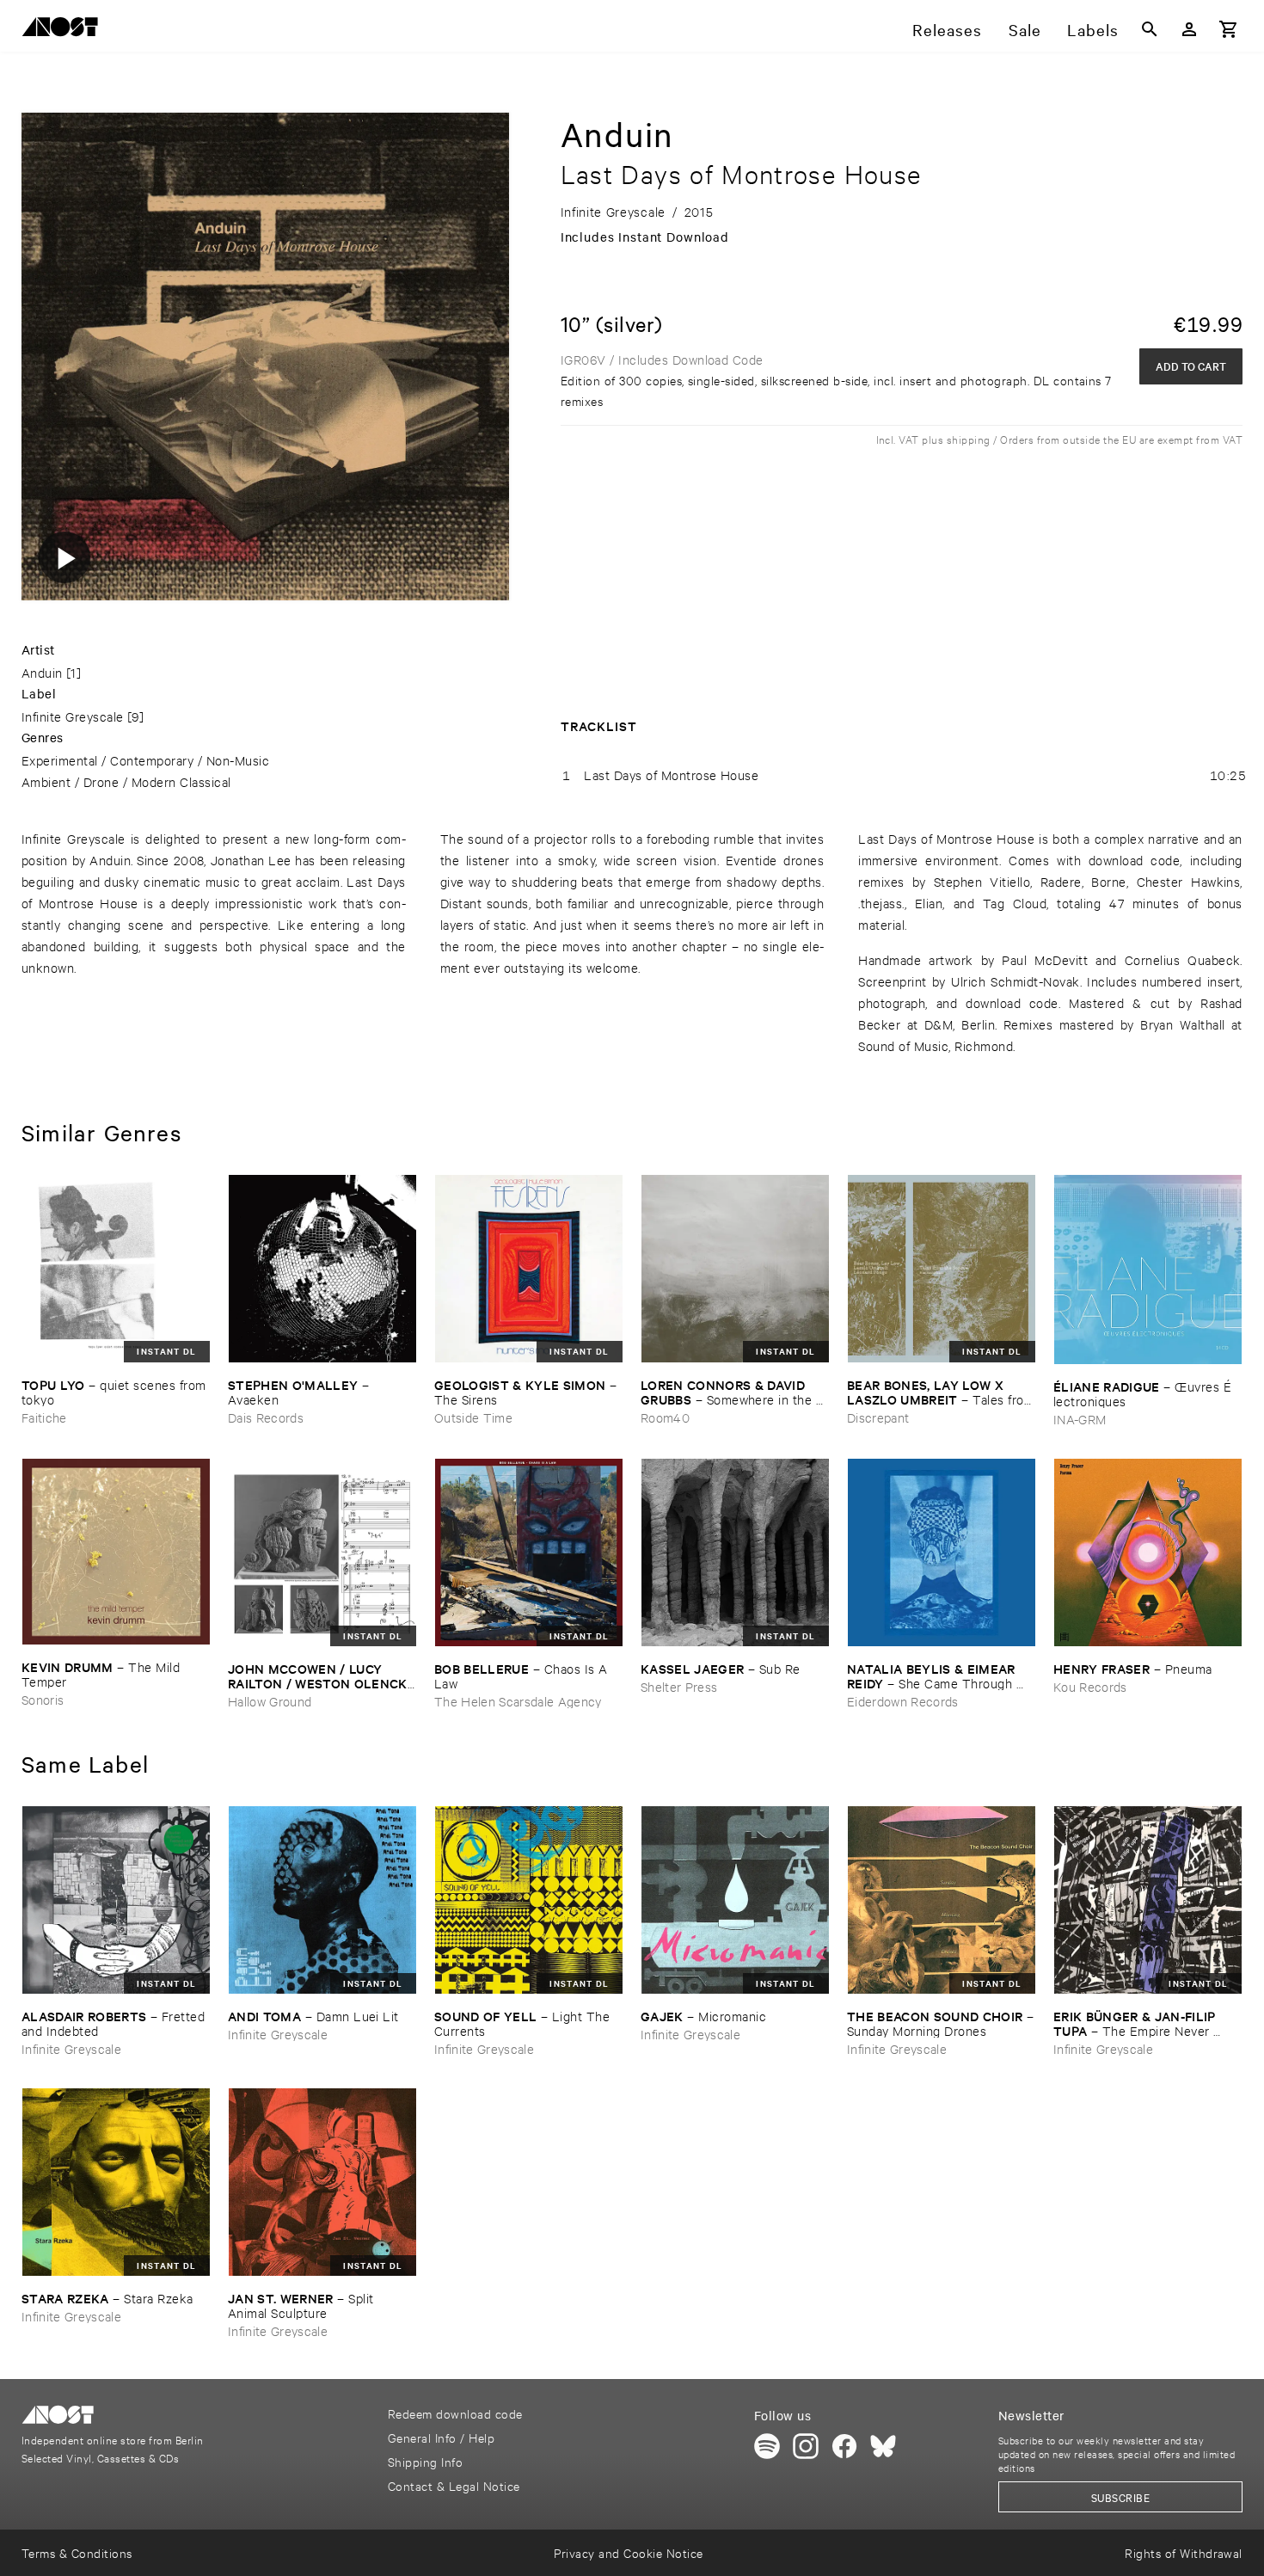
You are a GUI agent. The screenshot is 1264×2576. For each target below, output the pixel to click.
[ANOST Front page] (64, 30)
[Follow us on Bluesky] (883, 2446)
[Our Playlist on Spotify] (767, 2446)
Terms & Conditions (77, 2552)
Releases (947, 29)
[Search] (1150, 29)
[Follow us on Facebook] (844, 2446)
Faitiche (44, 1417)
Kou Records (1090, 1686)
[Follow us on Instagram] (806, 2446)
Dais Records (266, 1417)
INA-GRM (1080, 1419)
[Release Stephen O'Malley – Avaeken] (322, 1269)
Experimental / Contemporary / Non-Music (145, 760)
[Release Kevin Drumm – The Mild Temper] (116, 1552)
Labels (1093, 29)
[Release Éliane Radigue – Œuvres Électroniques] (1148, 1270)
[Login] (1189, 29)
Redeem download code (455, 2413)
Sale (1025, 29)
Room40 (665, 1417)
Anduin (42, 672)
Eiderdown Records (903, 1701)
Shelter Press (679, 1686)
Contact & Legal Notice (454, 2485)
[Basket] (1229, 29)
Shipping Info (425, 2461)
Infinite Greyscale (73, 716)
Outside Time (473, 1417)
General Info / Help (441, 2437)
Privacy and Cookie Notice (628, 2552)
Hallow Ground (270, 1701)
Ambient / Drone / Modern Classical (126, 781)
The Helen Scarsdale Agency (518, 1701)
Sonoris (43, 1699)
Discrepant (878, 1417)
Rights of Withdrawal (1184, 2552)
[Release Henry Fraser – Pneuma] (1148, 1552)
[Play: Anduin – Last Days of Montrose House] (64, 557)
